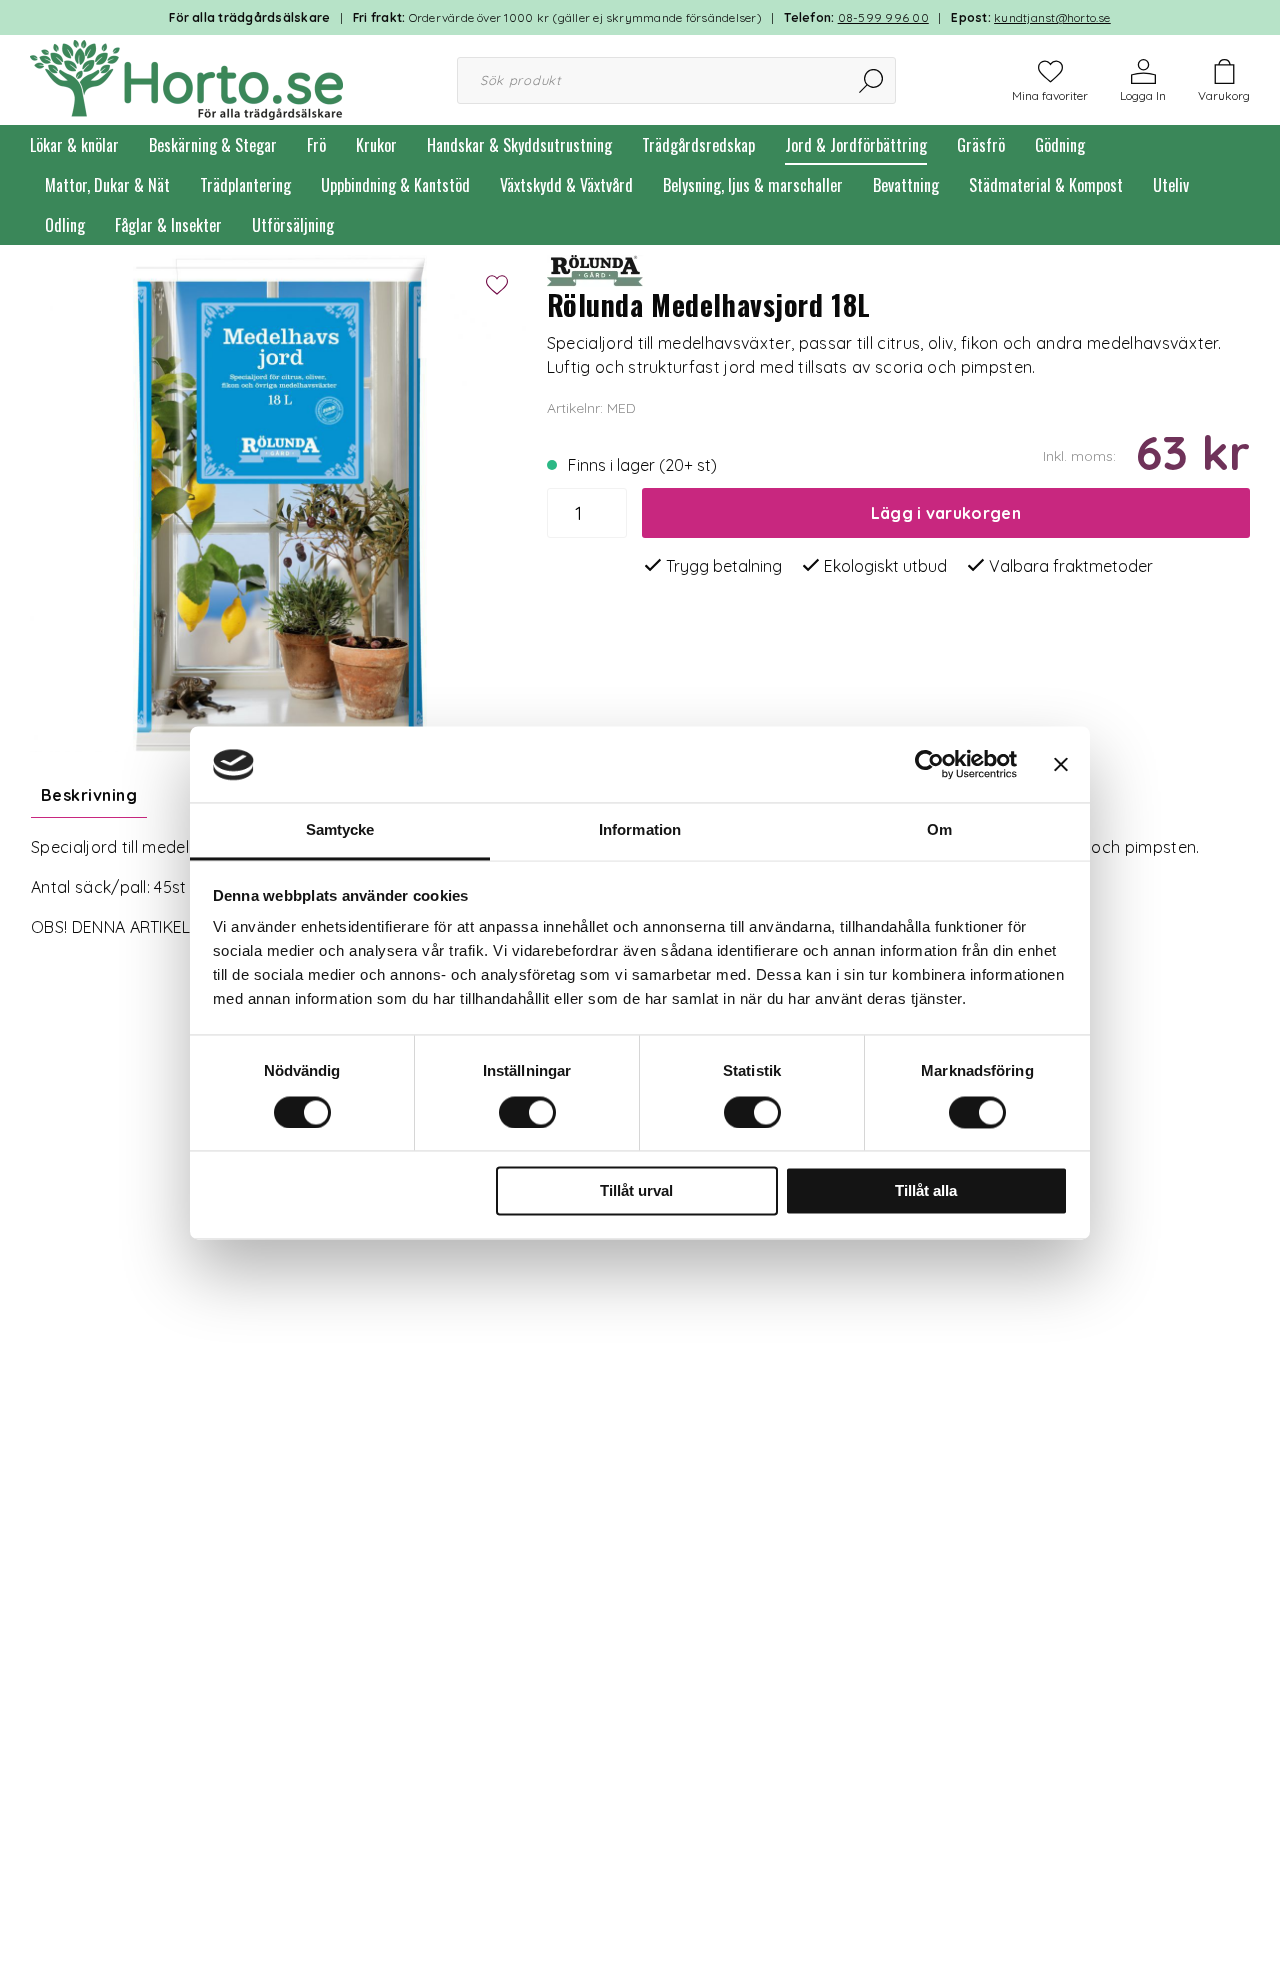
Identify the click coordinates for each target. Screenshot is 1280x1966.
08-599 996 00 (883, 17)
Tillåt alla (926, 1191)
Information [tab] (640, 830)
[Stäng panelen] (1061, 765)
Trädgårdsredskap (698, 145)
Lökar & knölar (74, 145)
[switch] (527, 1113)
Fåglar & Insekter (168, 225)
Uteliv (1171, 185)
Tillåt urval (636, 1191)
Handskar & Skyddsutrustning (519, 145)
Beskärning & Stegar (213, 145)
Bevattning (906, 185)
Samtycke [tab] (340, 830)
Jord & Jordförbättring (856, 145)
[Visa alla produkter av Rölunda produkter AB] (597, 269)
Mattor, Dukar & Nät (107, 185)
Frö (316, 145)
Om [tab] (939, 830)
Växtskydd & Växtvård (566, 185)
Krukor (376, 145)
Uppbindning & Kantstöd (395, 185)
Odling (65, 225)
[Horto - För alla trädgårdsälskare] (186, 78)
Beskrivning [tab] (89, 795)
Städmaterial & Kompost (1046, 185)
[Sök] (872, 80)
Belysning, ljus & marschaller (753, 185)
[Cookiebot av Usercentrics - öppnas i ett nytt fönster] (929, 765)
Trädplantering (245, 185)
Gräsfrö (981, 145)
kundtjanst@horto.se (1052, 17)
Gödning (1060, 145)
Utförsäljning (293, 225)
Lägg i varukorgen (946, 513)
